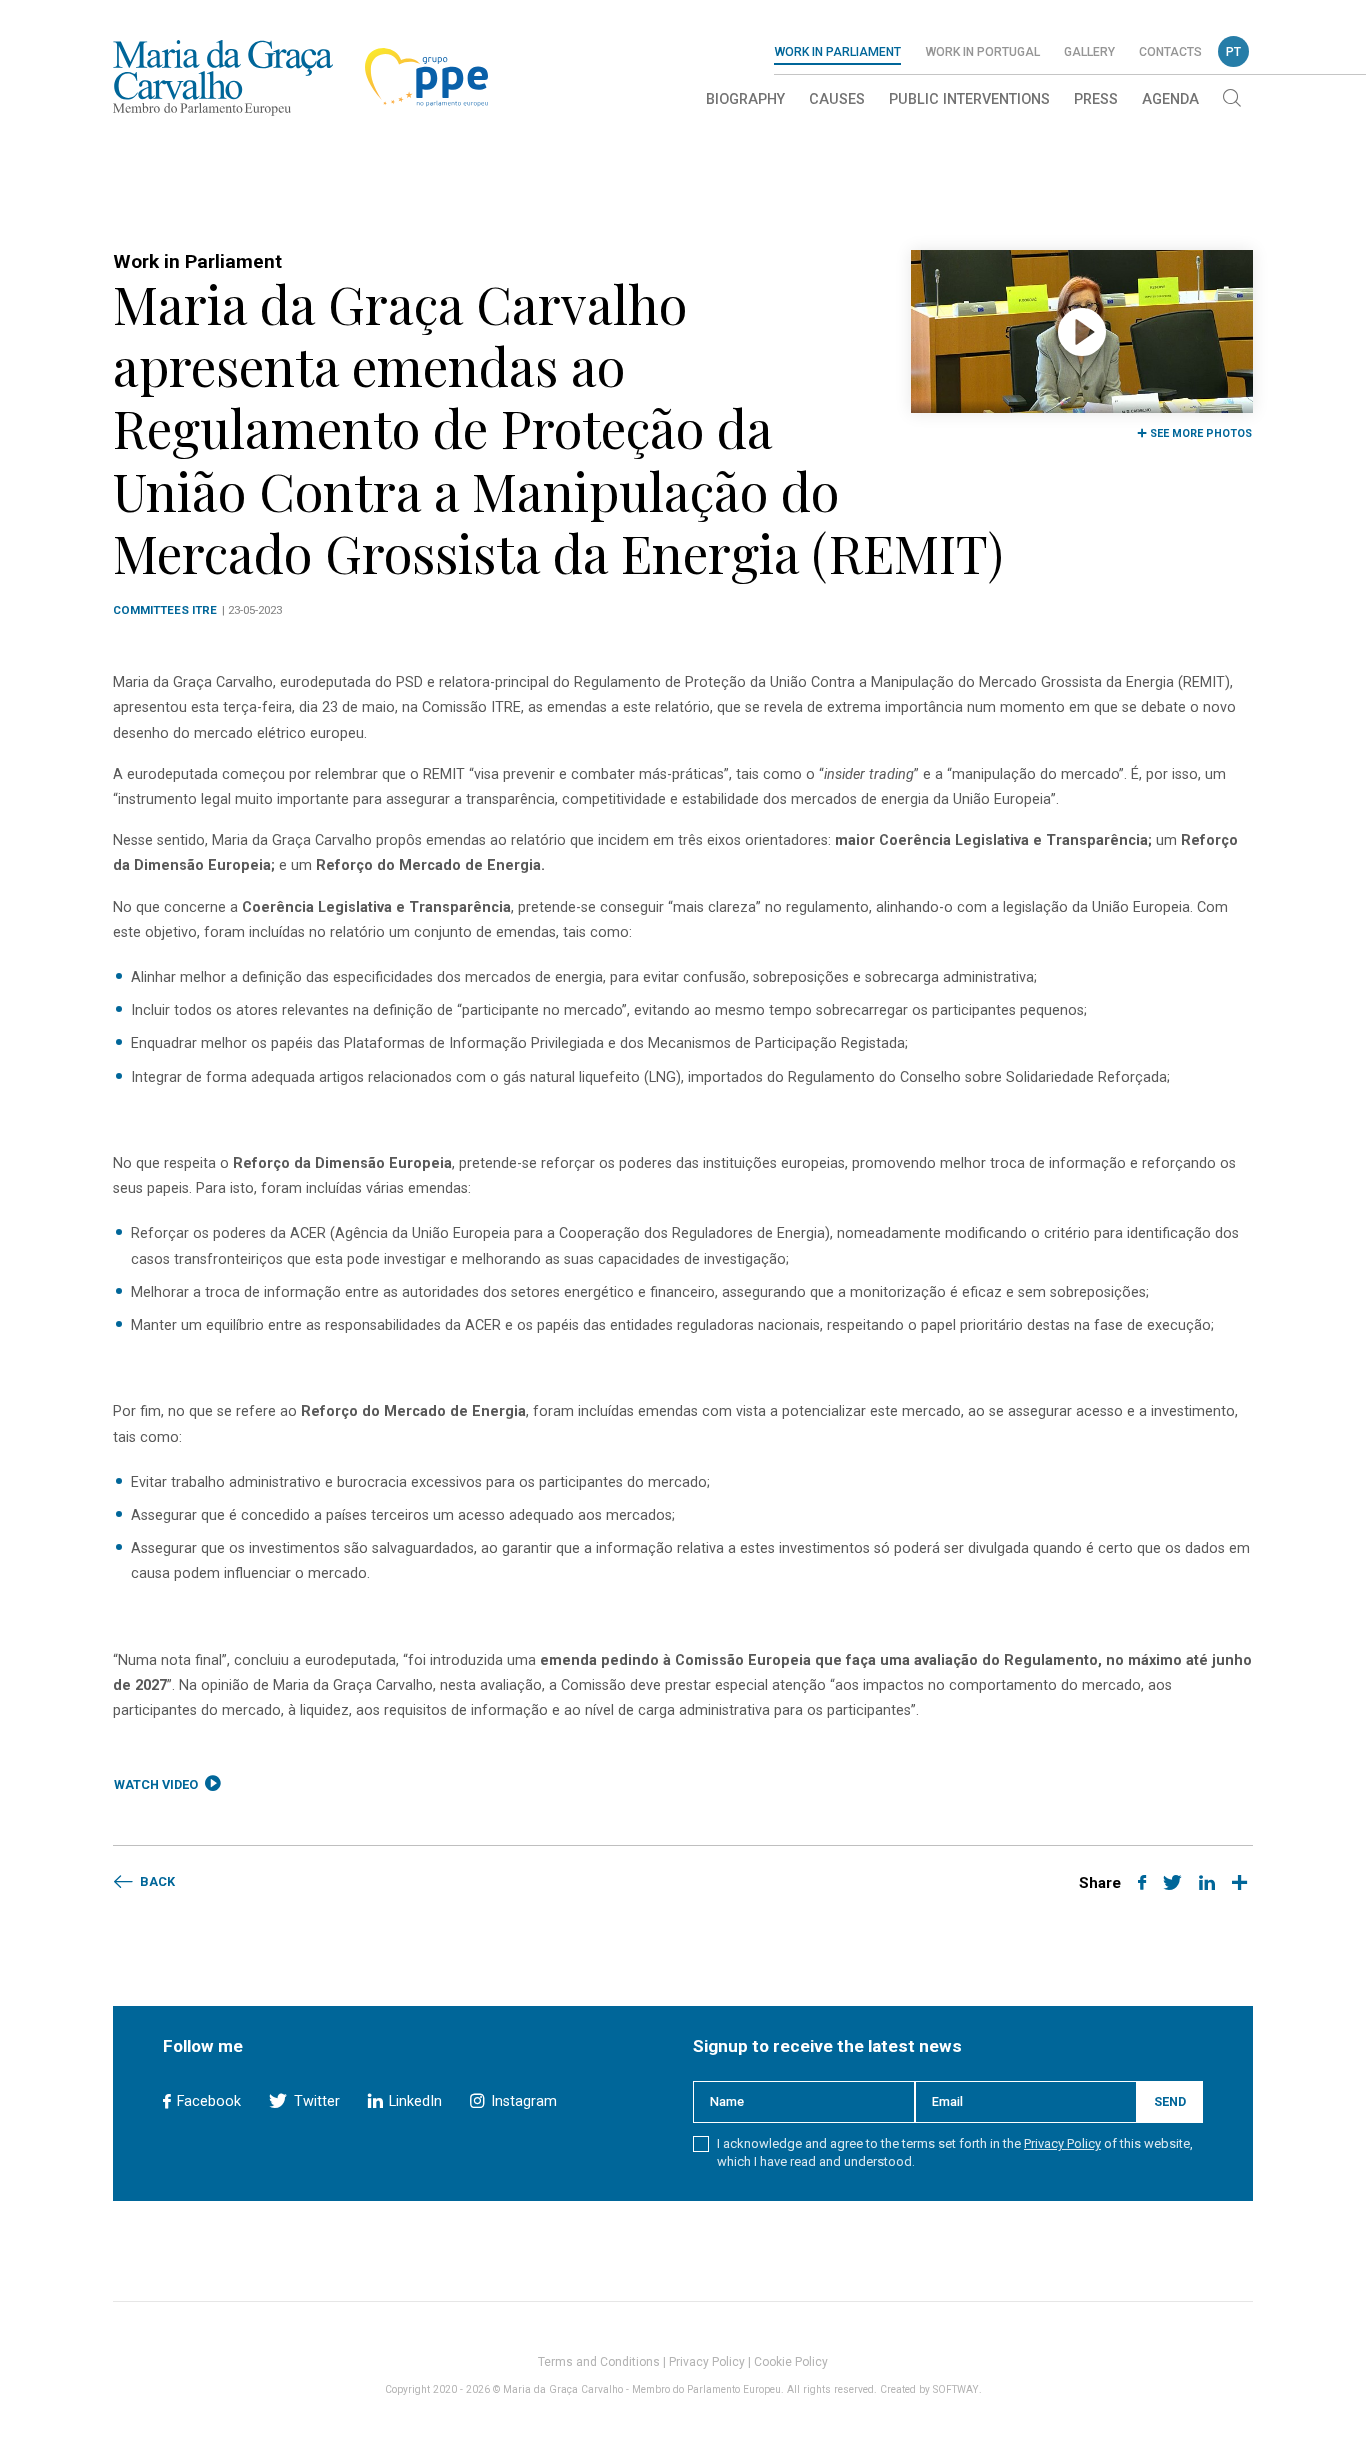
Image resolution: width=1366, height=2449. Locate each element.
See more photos (1199, 433)
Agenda (1170, 99)
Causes (837, 99)
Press (1096, 99)
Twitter (314, 2101)
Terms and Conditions (599, 2362)
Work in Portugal (982, 52)
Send (1170, 2101)
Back (156, 1881)
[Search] (1232, 100)
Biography (745, 99)
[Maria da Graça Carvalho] (223, 77)
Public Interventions (969, 99)
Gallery (1089, 52)
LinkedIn (413, 2101)
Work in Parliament (837, 52)
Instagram (521, 2101)
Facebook (207, 2101)
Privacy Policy (1062, 2143)
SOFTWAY (956, 2389)
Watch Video (157, 1784)
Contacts (1170, 52)
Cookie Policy (791, 2362)
